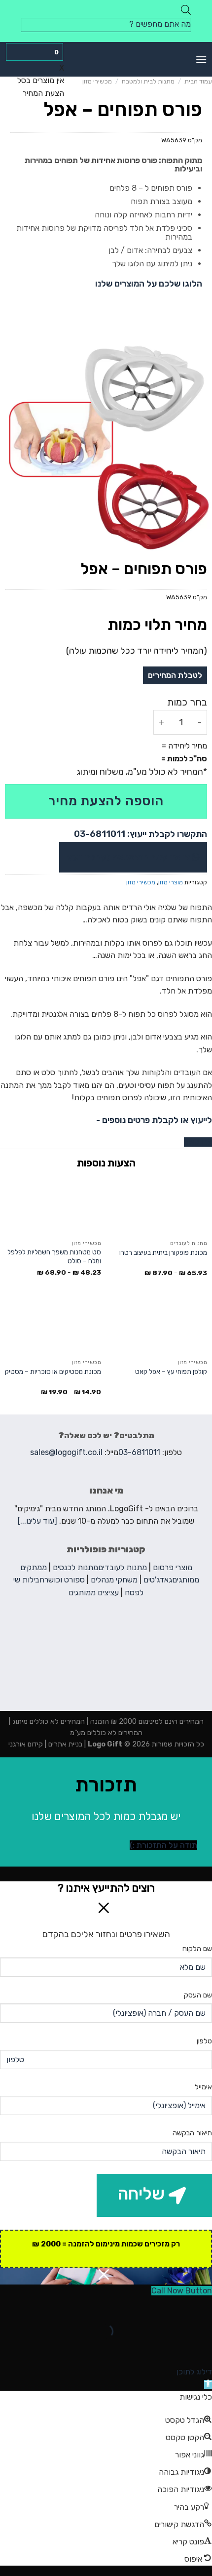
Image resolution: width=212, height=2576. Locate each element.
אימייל (203, 2087)
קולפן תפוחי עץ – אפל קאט (171, 1371)
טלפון (204, 2041)
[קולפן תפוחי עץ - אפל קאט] (159, 1325)
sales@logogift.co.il (66, 1452)
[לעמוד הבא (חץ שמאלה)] (173, 2348)
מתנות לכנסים (75, 1567)
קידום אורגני (26, 1744)
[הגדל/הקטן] (173, 2307)
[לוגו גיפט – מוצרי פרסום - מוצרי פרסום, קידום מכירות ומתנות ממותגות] (106, 59)
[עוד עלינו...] (37, 1521)
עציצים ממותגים (94, 1593)
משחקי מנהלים (114, 1580)
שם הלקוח (197, 1949)
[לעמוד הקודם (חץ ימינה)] (202, 2348)
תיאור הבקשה (192, 2133)
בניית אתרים (64, 1744)
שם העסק (198, 1995)
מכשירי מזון (97, 81)
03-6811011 (139, 1452)
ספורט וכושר (65, 1580)
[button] (208, 2385)
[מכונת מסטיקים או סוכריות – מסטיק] (53, 1325)
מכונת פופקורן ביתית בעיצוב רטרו (163, 1252)
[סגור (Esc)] (202, 2307)
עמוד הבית (198, 81)
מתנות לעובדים (123, 1567)
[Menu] (201, 60)
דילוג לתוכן (194, 2372)
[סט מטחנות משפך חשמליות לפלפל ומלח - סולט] (53, 1206)
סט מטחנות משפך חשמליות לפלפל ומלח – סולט (54, 1256)
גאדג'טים (158, 1580)
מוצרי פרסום (173, 1567)
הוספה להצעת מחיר (106, 801)
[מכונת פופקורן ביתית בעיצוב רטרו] (159, 1206)
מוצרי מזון (171, 882)
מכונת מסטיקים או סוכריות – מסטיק (53, 1371)
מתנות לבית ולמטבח (148, 81)
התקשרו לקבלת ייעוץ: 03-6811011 (141, 834)
